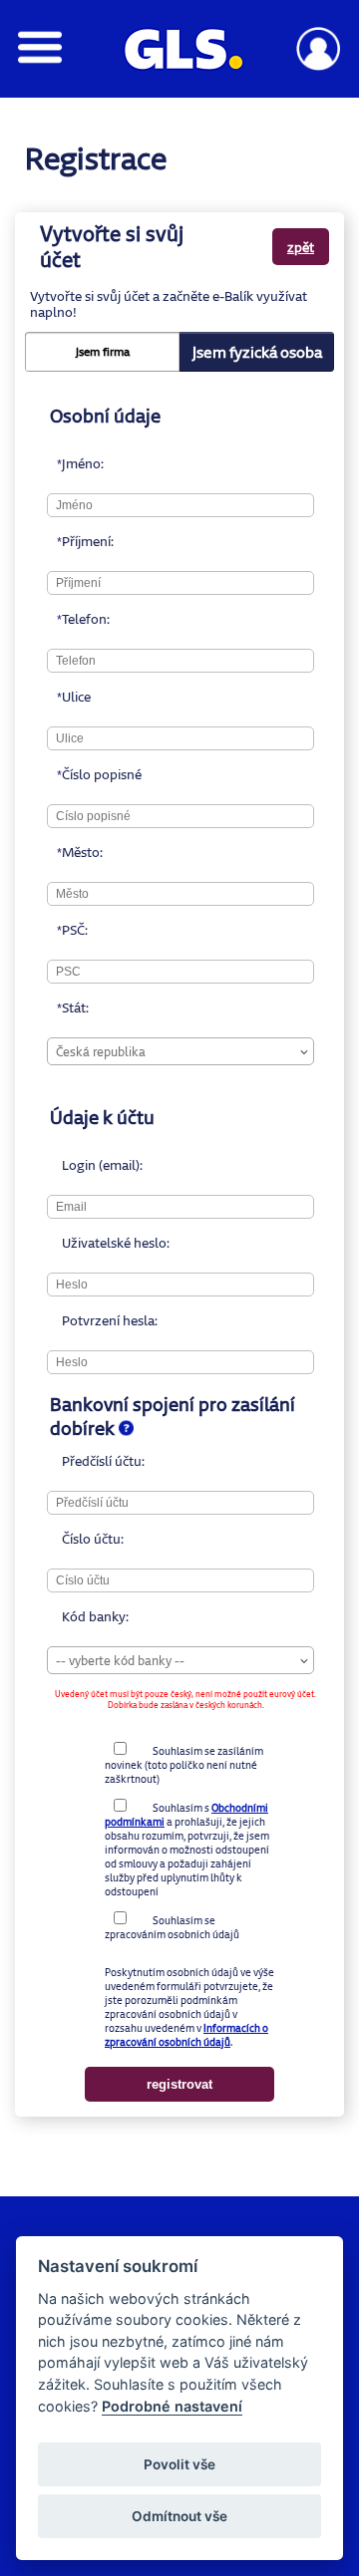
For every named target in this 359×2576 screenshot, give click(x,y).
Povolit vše (179, 2464)
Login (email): (69, 1165)
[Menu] (40, 58)
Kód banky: (69, 1616)
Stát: (69, 1007)
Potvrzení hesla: (69, 1320)
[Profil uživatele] (319, 65)
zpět (301, 247)
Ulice (69, 697)
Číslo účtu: (69, 1539)
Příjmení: (69, 541)
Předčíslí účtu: (69, 1461)
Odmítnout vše (179, 2516)
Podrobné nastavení (172, 2406)
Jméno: (69, 463)
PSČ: (69, 930)
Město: (69, 852)
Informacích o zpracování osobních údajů (186, 2035)
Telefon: (69, 619)
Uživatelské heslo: (69, 1243)
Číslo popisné (69, 774)
